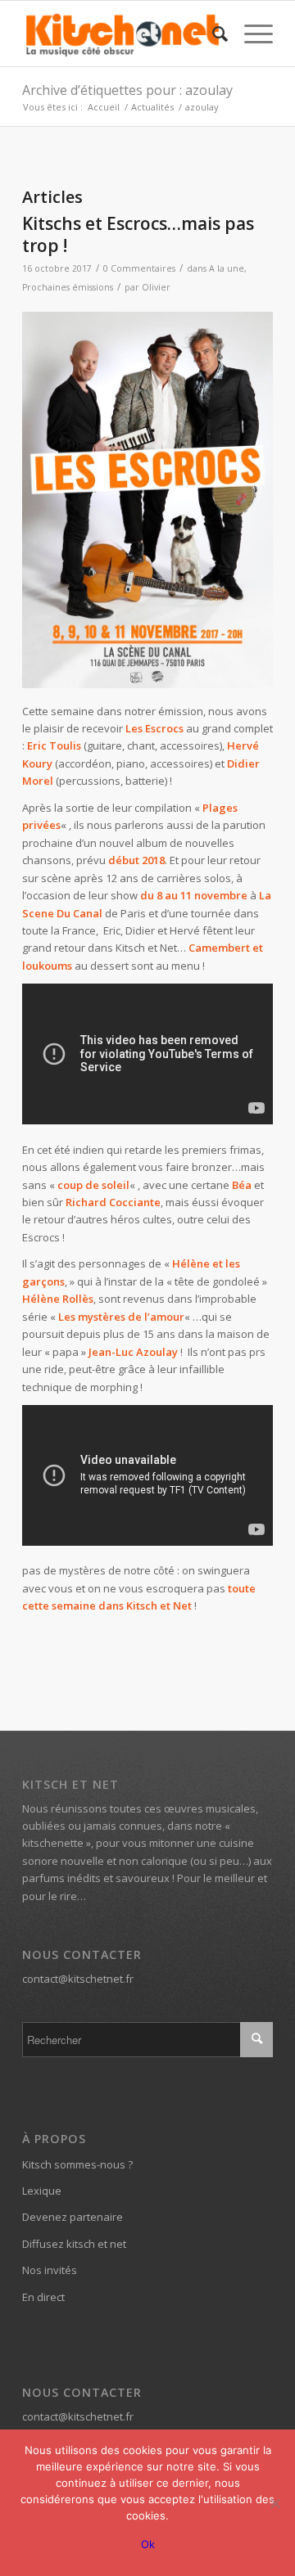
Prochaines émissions (68, 287)
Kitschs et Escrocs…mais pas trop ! (138, 234)
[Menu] (250, 34)
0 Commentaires (139, 268)
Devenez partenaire (73, 2217)
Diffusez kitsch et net (74, 2244)
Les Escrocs (154, 728)
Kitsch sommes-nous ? (77, 2164)
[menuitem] (212, 34)
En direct (43, 2297)
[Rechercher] (212, 34)
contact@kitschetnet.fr (78, 1979)
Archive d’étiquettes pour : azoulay (127, 90)
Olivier (156, 287)
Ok (148, 2544)
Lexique (42, 2191)
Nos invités (50, 2270)
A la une (227, 268)
